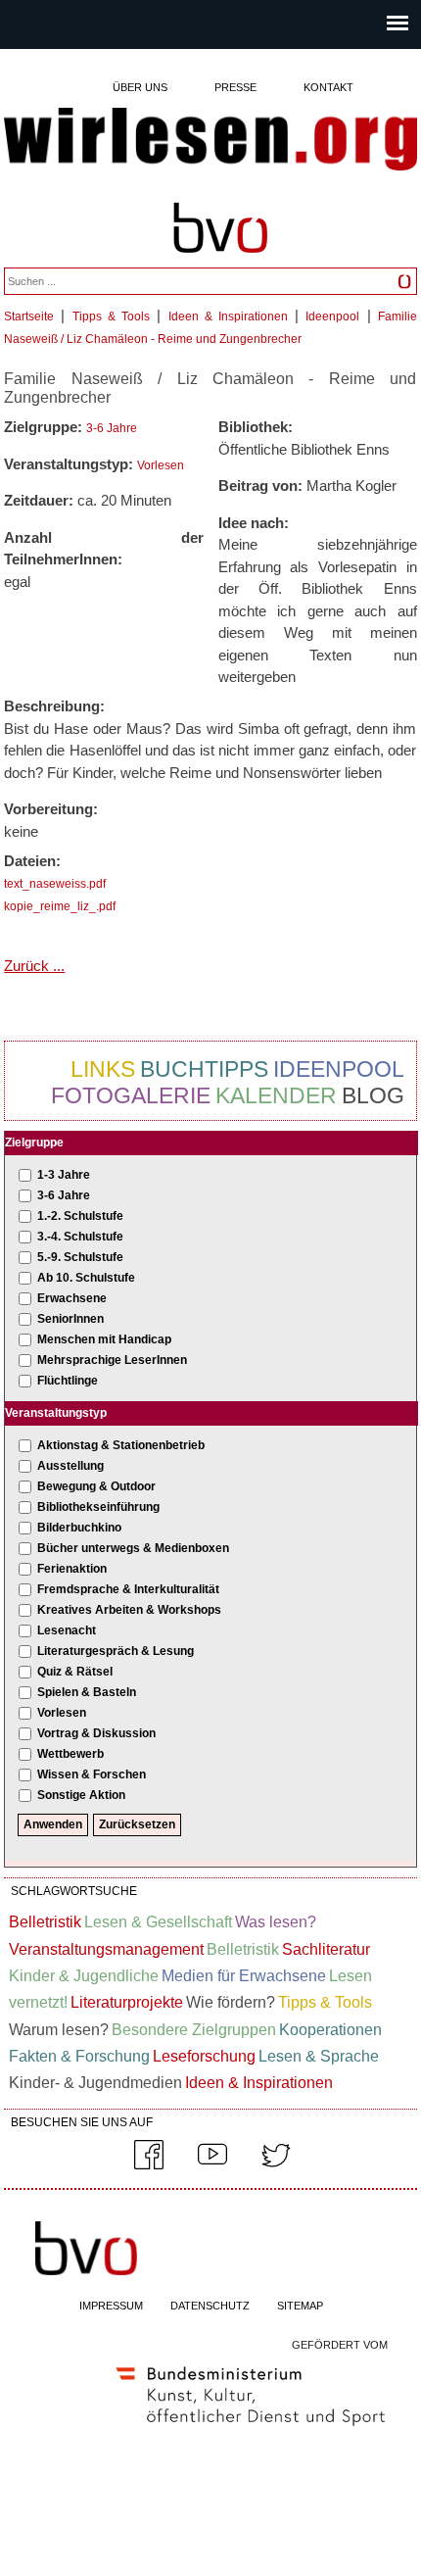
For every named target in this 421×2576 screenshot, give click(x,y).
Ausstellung (70, 1466)
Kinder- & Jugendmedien (95, 2083)
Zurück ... (34, 966)
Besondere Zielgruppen (194, 2030)
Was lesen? (276, 1922)
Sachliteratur (326, 1949)
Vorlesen (161, 465)
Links (103, 1069)
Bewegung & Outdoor (96, 1486)
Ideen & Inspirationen (228, 316)
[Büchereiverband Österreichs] (220, 262)
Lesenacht (67, 1630)
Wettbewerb (70, 1754)
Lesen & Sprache (319, 2056)
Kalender (276, 1095)
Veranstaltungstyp (56, 1413)
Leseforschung (204, 2056)
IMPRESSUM (111, 2306)
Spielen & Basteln (87, 1692)
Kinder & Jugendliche (84, 1976)
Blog (373, 1095)
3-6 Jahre (112, 428)
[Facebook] (149, 2165)
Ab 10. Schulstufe (86, 1278)
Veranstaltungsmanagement (106, 1949)
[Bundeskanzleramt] (251, 2430)
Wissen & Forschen (92, 1774)
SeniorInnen (70, 1319)
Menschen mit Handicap (104, 1339)
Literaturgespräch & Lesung (116, 1651)
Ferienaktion (72, 1569)
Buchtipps (204, 1069)
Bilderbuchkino (79, 1528)
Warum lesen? (59, 2030)
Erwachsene (72, 1298)
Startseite (29, 316)
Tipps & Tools (111, 316)
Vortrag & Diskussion (96, 1733)
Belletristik (45, 1922)
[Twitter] (276, 2165)
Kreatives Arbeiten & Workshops (129, 1610)
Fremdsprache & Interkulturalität (128, 1589)
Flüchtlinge (68, 1381)
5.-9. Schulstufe (80, 1257)
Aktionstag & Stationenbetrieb (121, 1445)
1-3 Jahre (64, 1175)
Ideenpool (332, 316)
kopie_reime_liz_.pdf (60, 906)
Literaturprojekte (127, 2002)
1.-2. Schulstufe (80, 1216)
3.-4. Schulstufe (80, 1237)
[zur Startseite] (210, 141)
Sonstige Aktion (81, 1795)
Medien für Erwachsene (244, 1976)
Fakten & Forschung (79, 2056)
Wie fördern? (231, 2002)
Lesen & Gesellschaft (158, 1922)
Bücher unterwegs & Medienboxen (133, 1548)
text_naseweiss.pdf (55, 884)
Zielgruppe (34, 1142)
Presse (235, 87)
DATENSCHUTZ (210, 2306)
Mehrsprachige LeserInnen (112, 1360)
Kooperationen (330, 2030)
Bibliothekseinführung (98, 1507)
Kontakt (328, 87)
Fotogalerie (131, 1095)
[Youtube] (212, 2165)
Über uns (140, 87)
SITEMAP (300, 2306)
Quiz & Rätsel (75, 1672)
